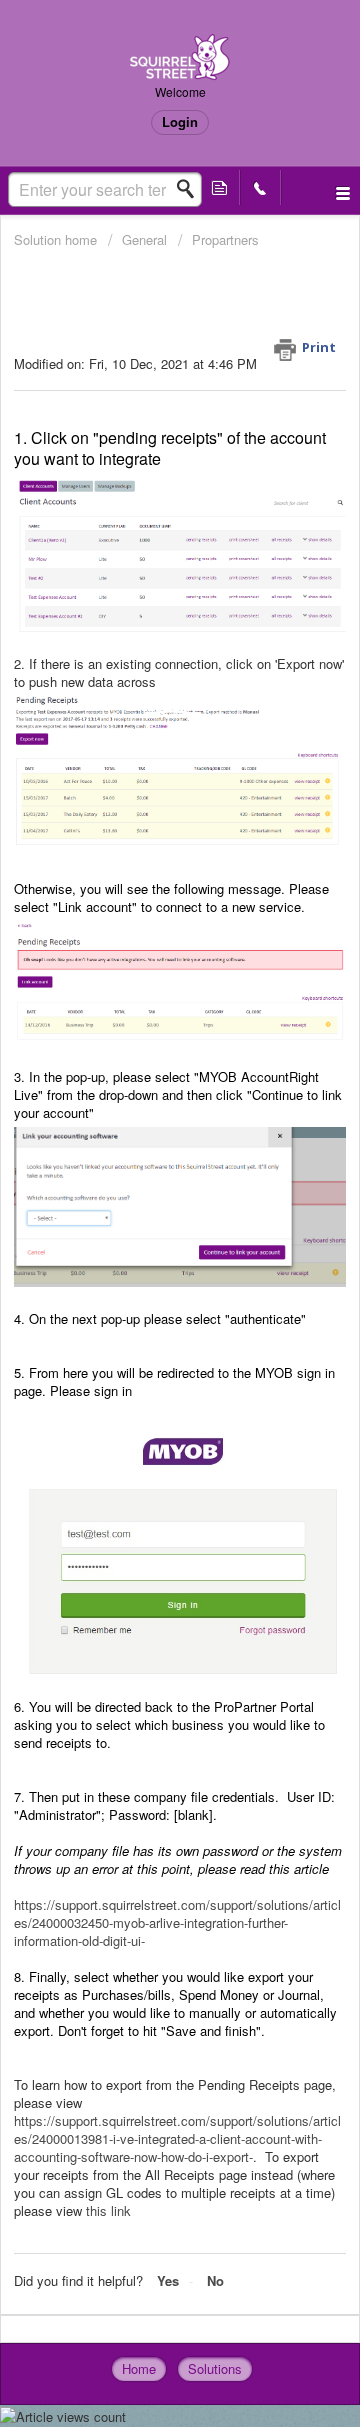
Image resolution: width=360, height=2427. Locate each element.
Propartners (225, 239)
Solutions (215, 2368)
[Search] (191, 189)
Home (139, 2368)
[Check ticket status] (220, 187)
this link (108, 2210)
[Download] (143, 1227)
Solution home (57, 239)
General (144, 239)
